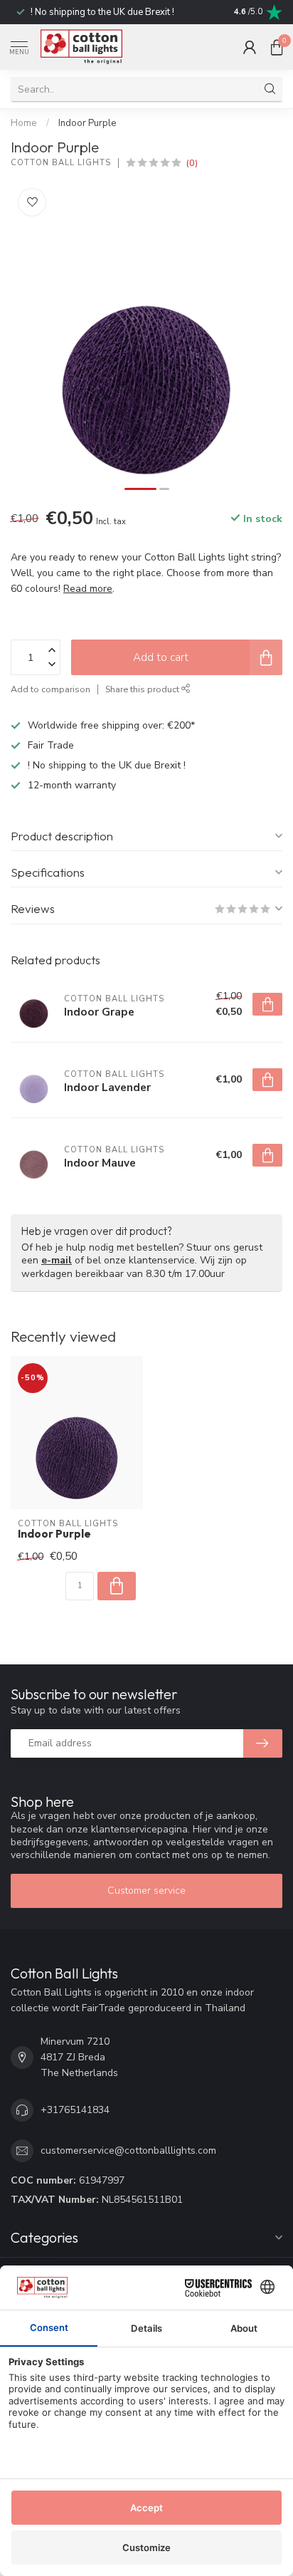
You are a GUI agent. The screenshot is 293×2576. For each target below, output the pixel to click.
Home (24, 123)
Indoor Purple (87, 123)
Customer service (146, 1891)
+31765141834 (75, 2110)
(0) (192, 163)
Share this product (143, 689)
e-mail (57, 1260)
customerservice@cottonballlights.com (128, 2150)
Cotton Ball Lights (61, 163)
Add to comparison (50, 689)
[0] (277, 47)
